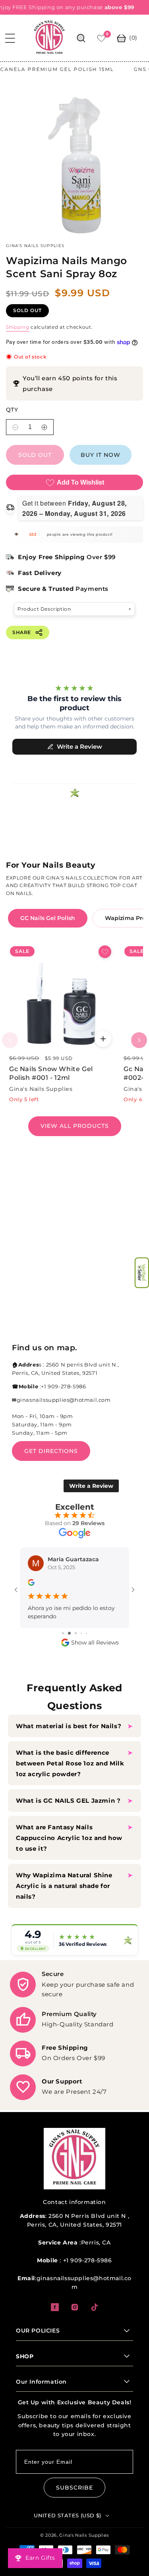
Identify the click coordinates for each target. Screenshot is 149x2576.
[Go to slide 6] (86, 1633)
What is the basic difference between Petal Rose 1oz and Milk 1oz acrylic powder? (70, 1763)
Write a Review (91, 1499)
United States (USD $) (67, 2515)
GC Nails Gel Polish (48, 931)
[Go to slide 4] (74, 1633)
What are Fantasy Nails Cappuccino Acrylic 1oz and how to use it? (69, 1838)
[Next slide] (139, 1054)
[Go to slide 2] (63, 1633)
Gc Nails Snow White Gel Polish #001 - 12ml (51, 1087)
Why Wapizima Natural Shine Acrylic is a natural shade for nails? (64, 1886)
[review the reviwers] (31, 1597)
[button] (142, 1273)
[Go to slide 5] (81, 1633)
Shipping (18, 340)
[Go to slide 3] (68, 1633)
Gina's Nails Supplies (84, 2535)
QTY (12, 423)
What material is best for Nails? (70, 1726)
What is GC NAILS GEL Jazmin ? (68, 1801)
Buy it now (101, 468)
